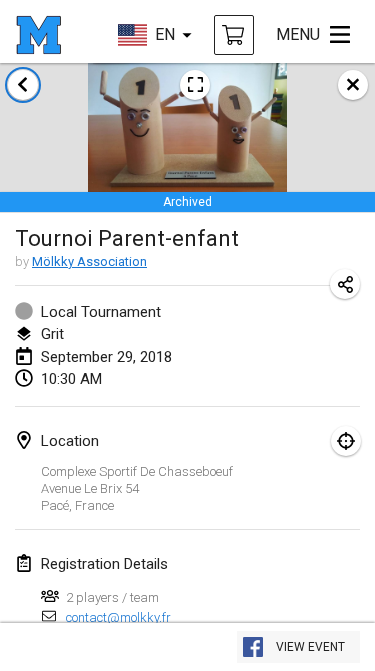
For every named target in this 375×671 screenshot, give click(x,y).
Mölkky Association (89, 261)
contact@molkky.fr (118, 617)
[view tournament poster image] (195, 85)
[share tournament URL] (345, 284)
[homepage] (38, 35)
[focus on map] (346, 441)
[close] (353, 85)
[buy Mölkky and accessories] (234, 35)
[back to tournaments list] (23, 85)
